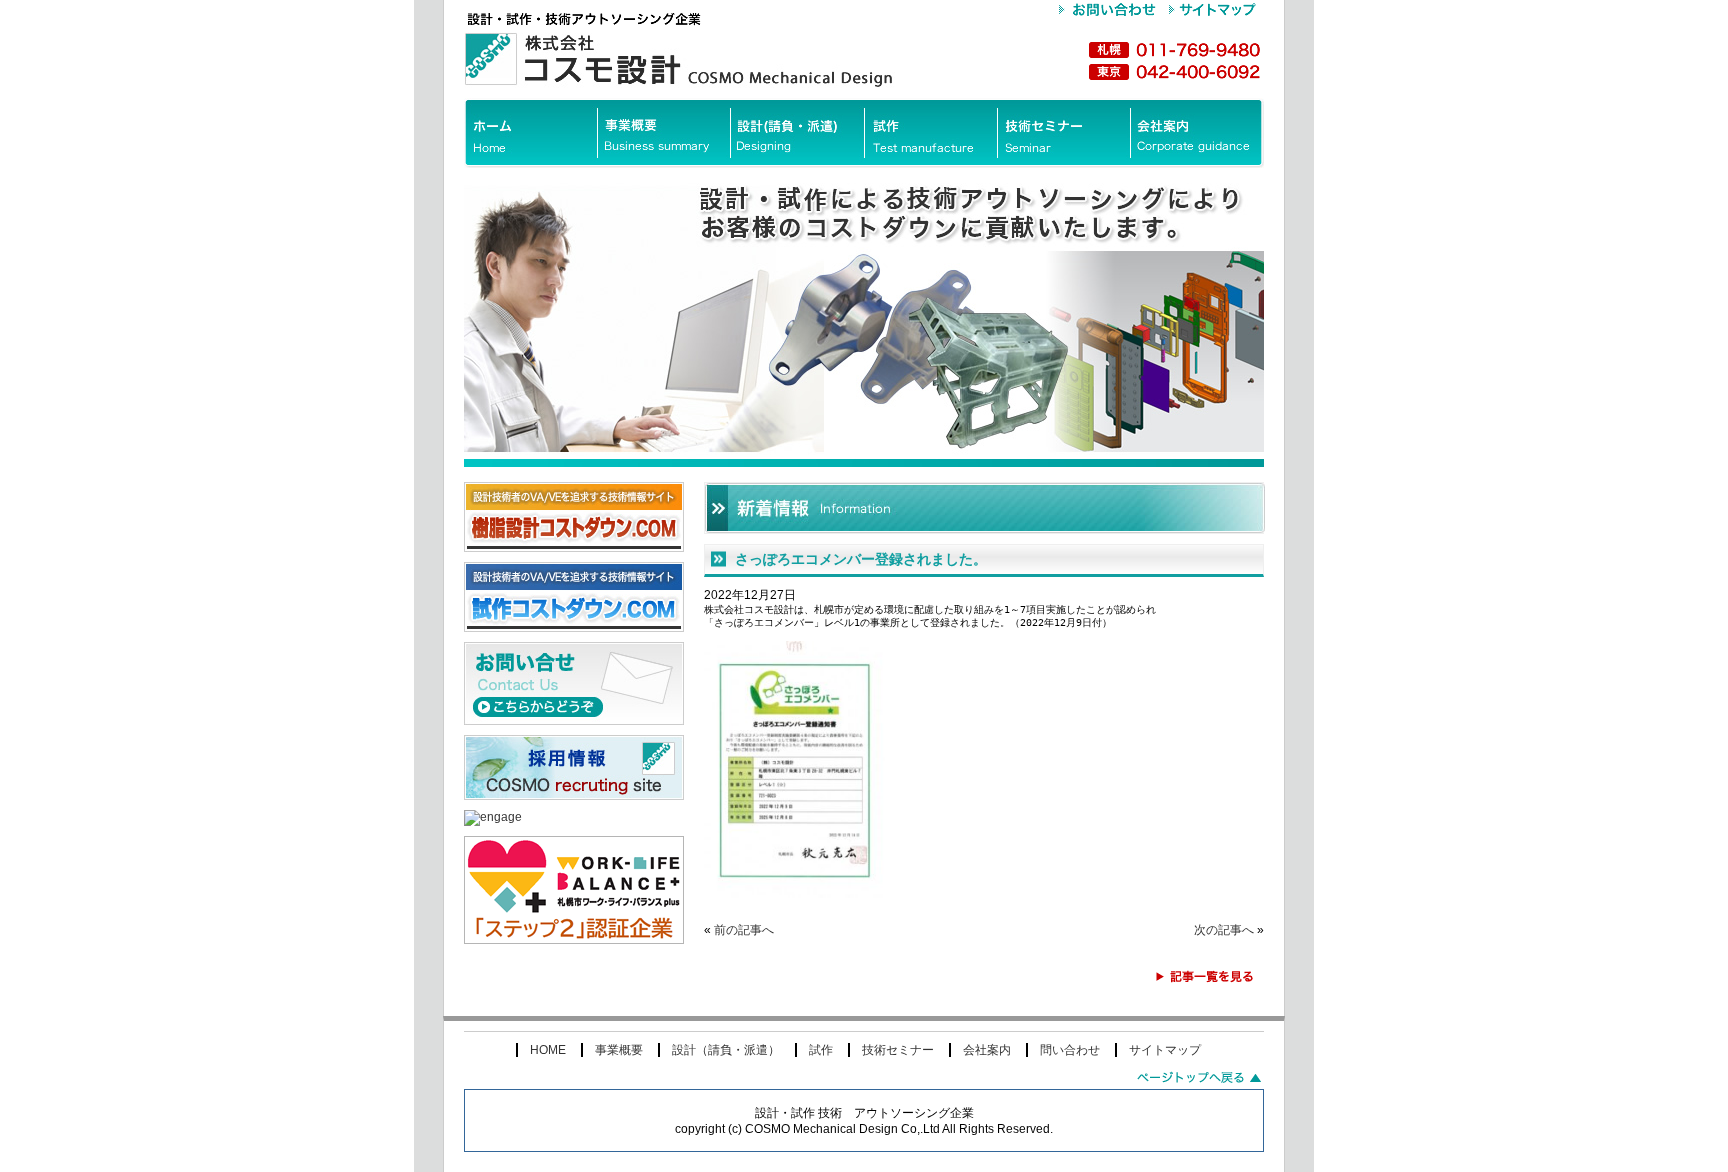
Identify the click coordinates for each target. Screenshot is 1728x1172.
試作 (821, 1050)
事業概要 (619, 1050)
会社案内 (987, 1050)
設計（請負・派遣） (726, 1050)
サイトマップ (1165, 1050)
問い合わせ (1070, 1050)
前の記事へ (744, 930)
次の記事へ (1224, 930)
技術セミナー (898, 1050)
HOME (548, 1050)
